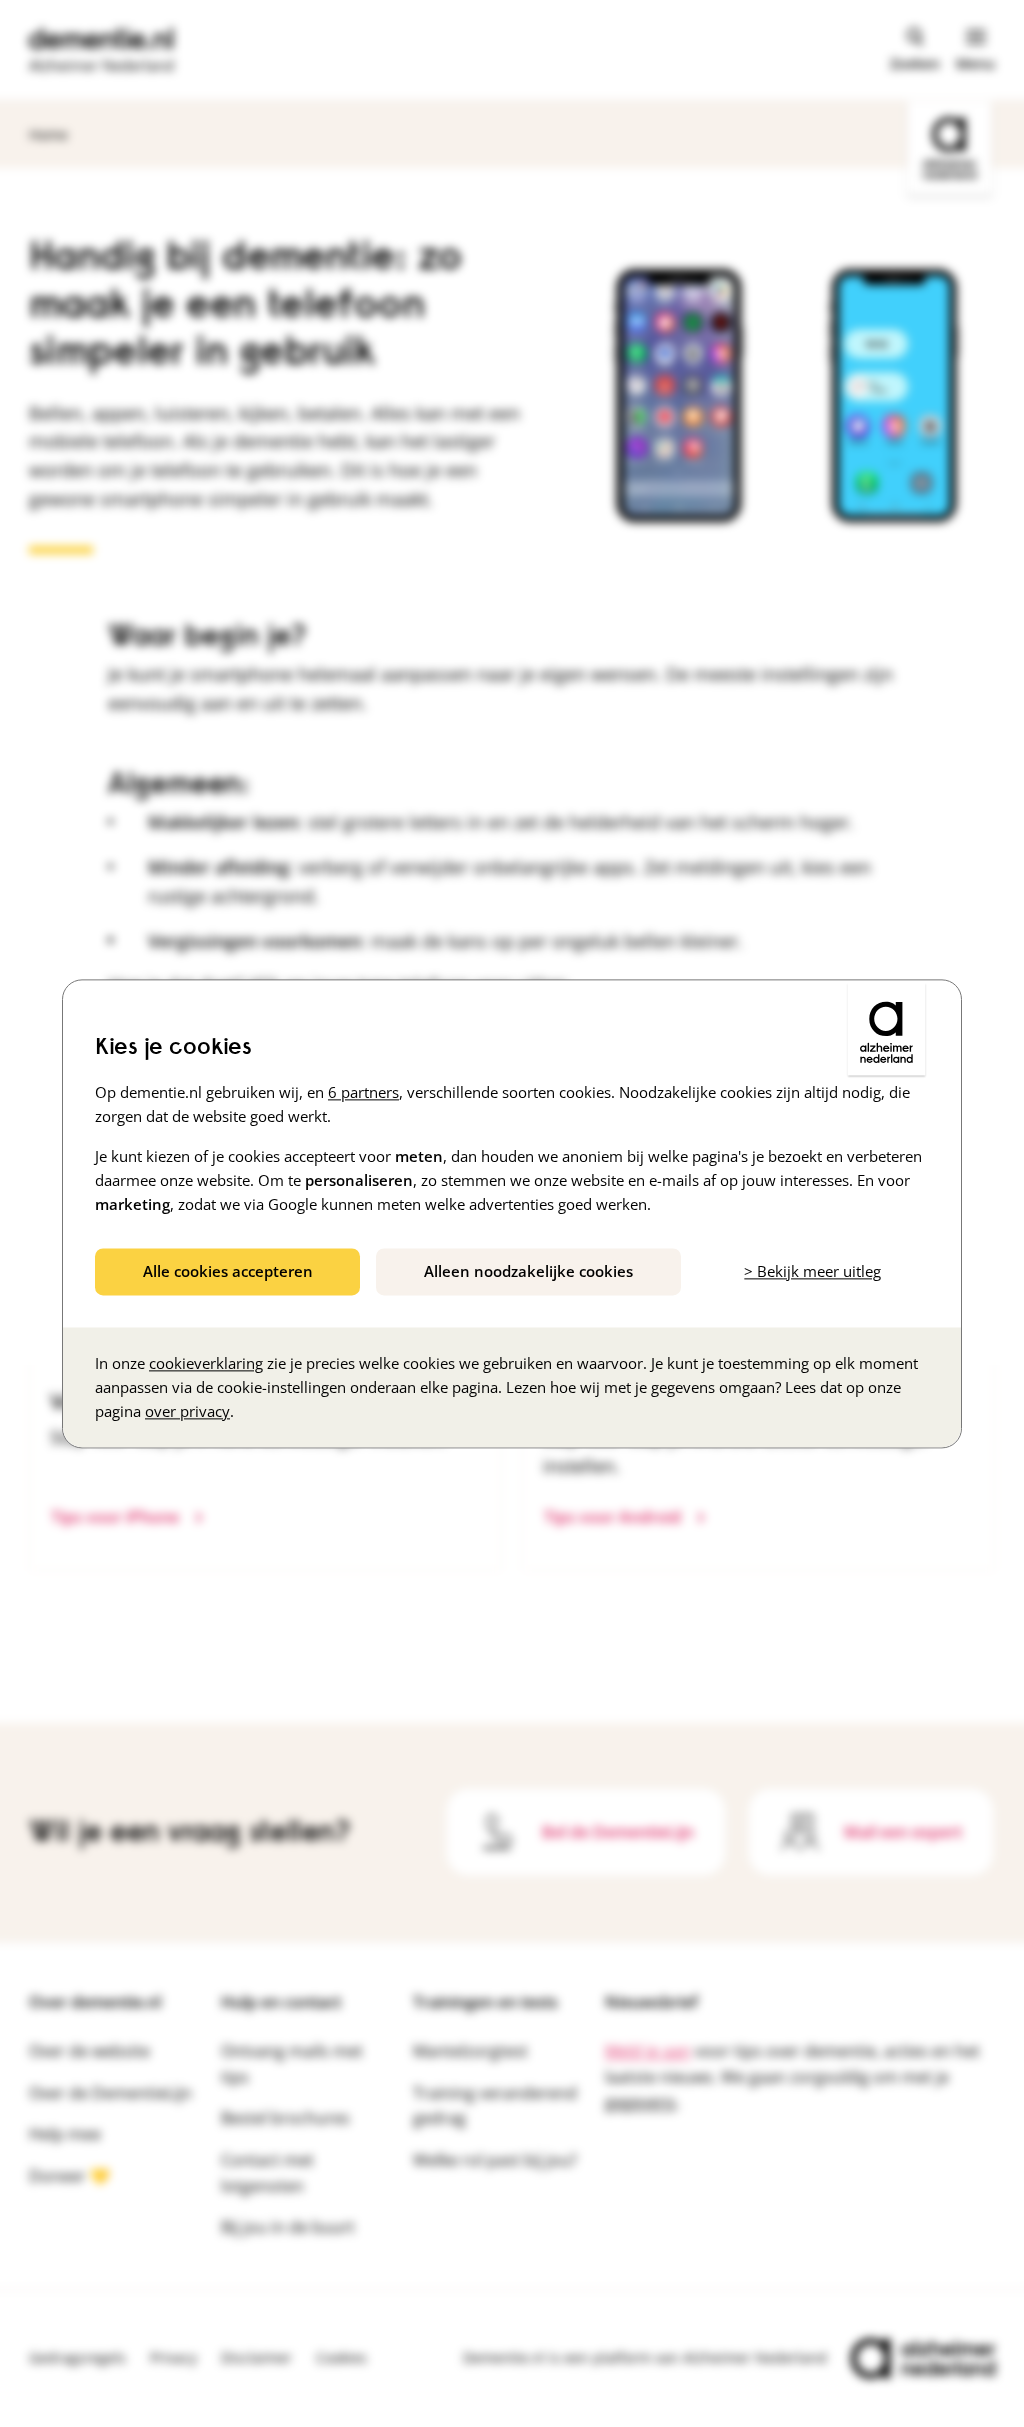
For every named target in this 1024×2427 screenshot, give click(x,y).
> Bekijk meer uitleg (812, 1271)
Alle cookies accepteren (228, 1271)
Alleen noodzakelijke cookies (528, 1271)
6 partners (363, 1092)
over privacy (187, 1411)
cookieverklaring (206, 1363)
